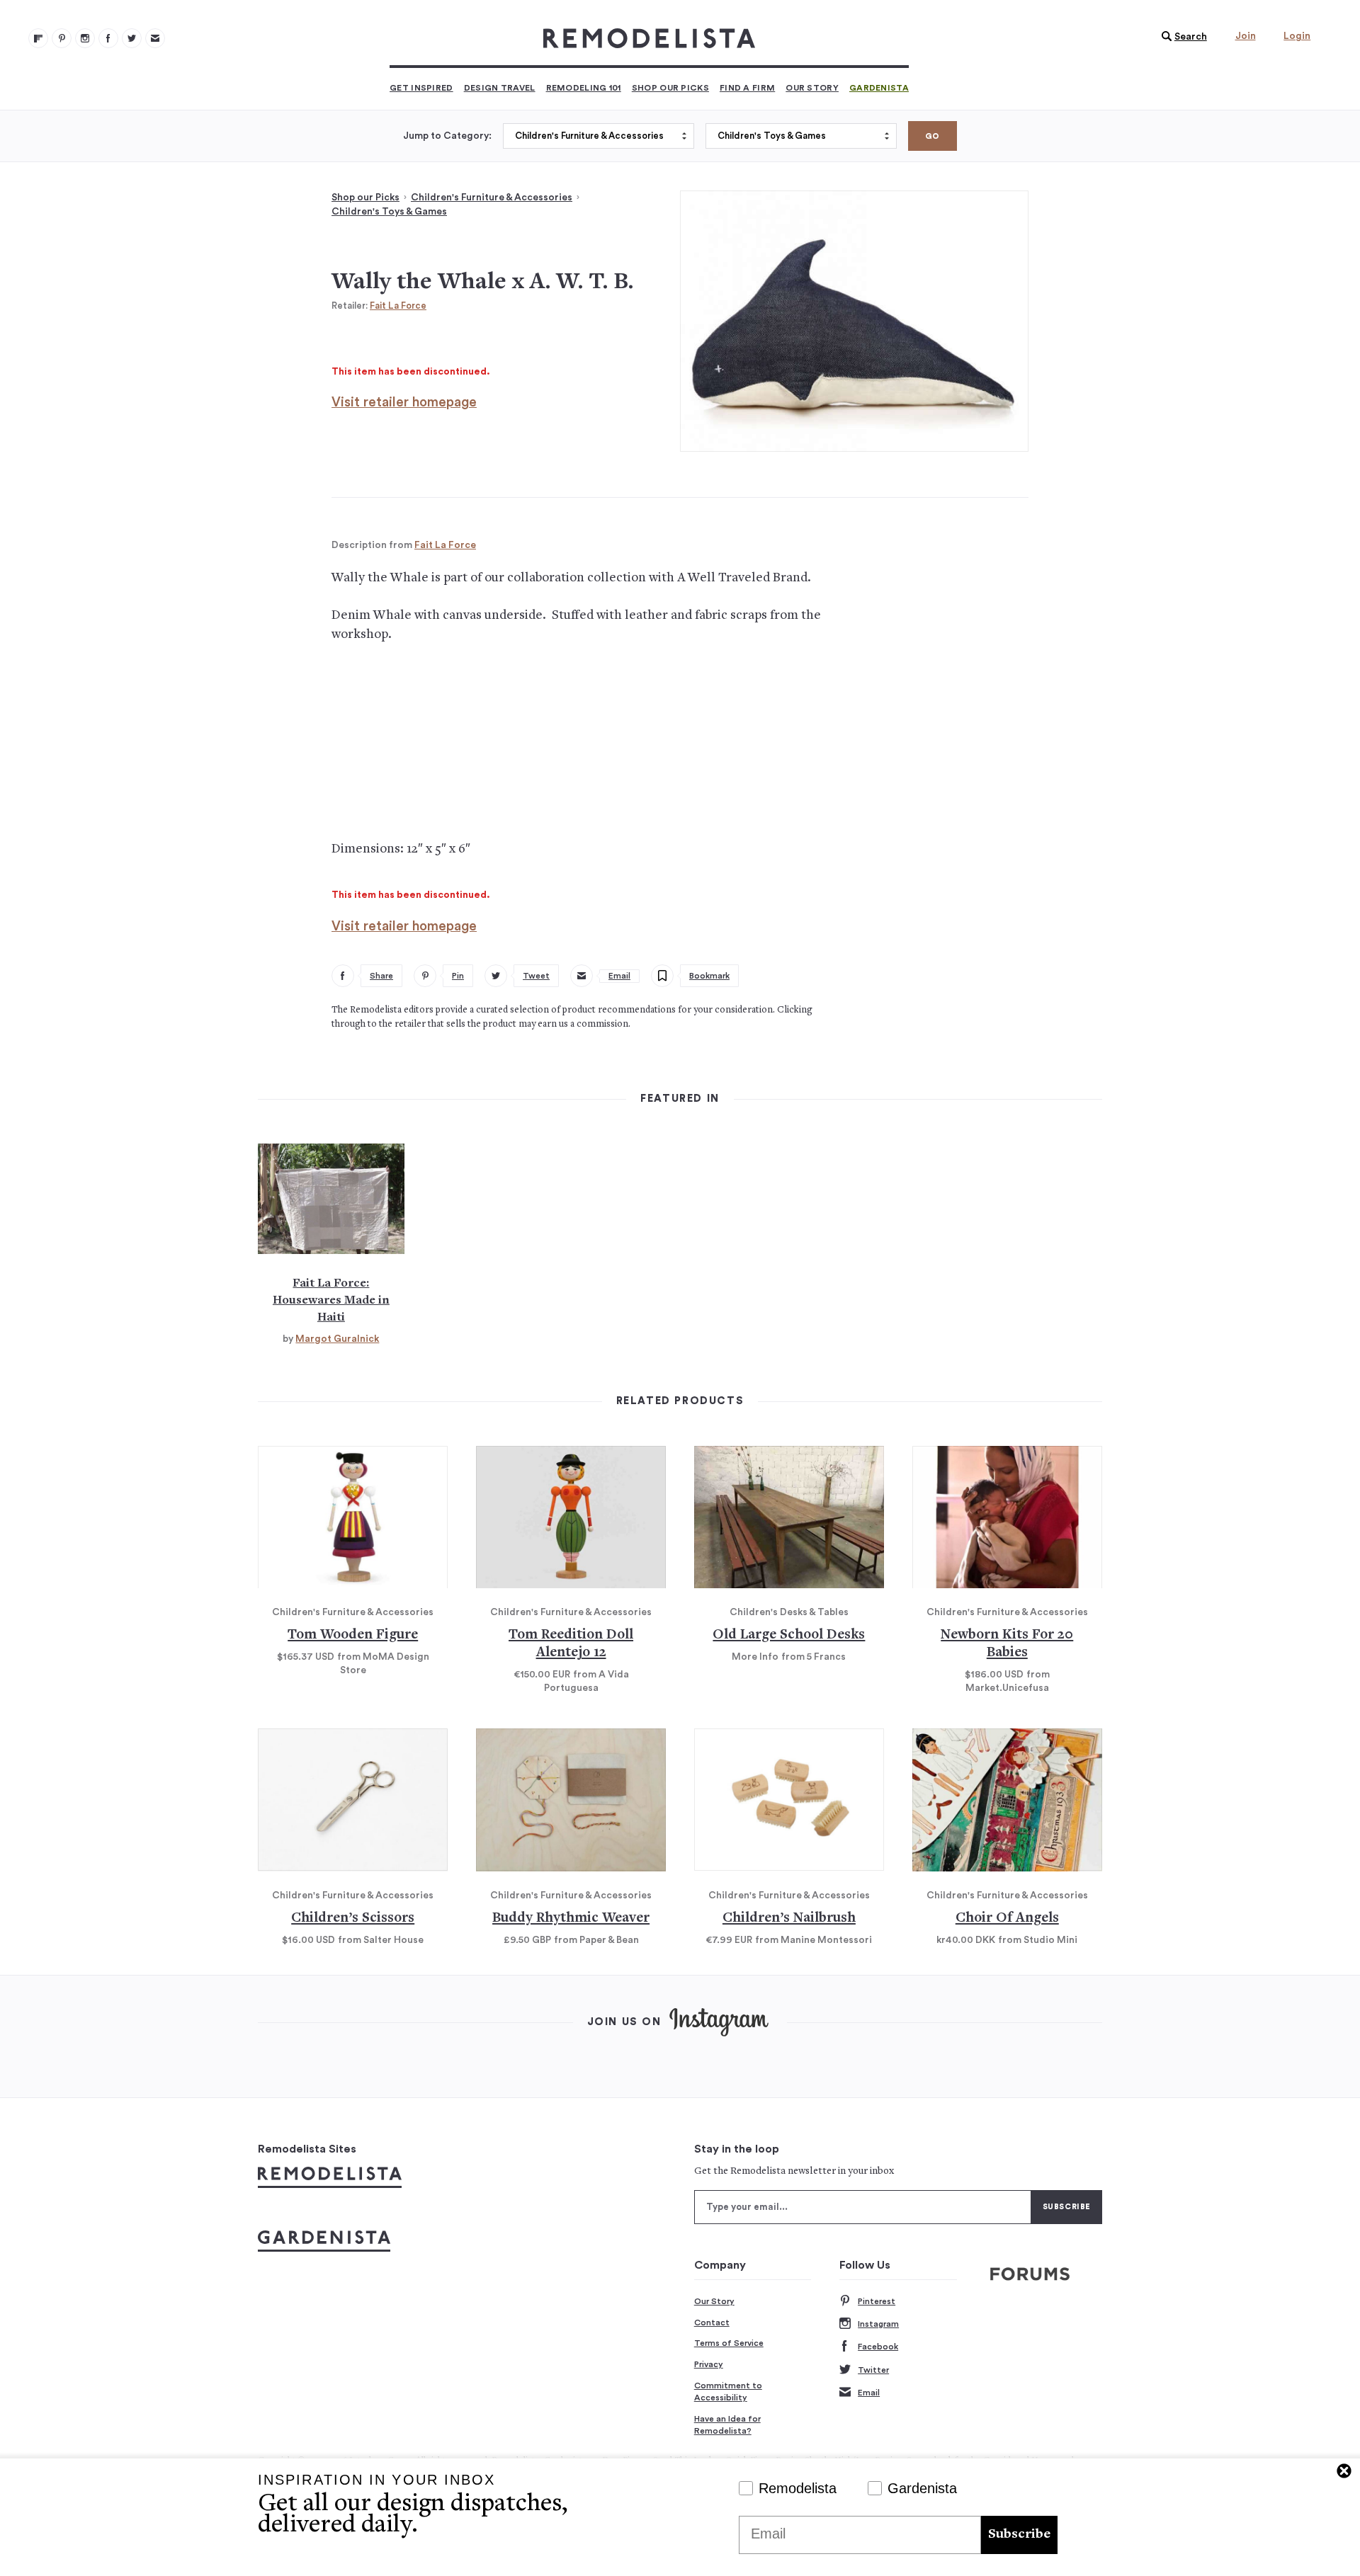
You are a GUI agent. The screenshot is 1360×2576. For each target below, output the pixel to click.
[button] (1181, 37)
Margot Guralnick (337, 1339)
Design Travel (500, 88)
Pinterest (877, 2301)
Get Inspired (421, 88)
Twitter (873, 2370)
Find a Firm (747, 88)
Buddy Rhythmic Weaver (571, 1919)
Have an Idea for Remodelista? (727, 2425)
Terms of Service (729, 2343)
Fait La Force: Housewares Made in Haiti (331, 1301)
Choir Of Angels (1007, 1919)
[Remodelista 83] (132, 38)
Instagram (878, 2324)
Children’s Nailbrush (789, 1919)
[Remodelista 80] (62, 38)
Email (869, 2393)
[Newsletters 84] (155, 38)
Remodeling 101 (584, 88)
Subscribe (1019, 2535)
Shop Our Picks (670, 88)
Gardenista (879, 88)
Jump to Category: (447, 136)
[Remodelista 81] (85, 38)
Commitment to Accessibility (728, 2392)
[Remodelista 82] (108, 38)
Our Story (812, 88)
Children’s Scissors (353, 1919)
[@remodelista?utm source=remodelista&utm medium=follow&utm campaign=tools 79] (38, 38)
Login (1297, 36)
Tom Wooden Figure (353, 1635)
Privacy (709, 2364)
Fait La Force (398, 306)
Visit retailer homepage (404, 403)
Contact (712, 2323)
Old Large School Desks (789, 1635)
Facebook (878, 2347)
